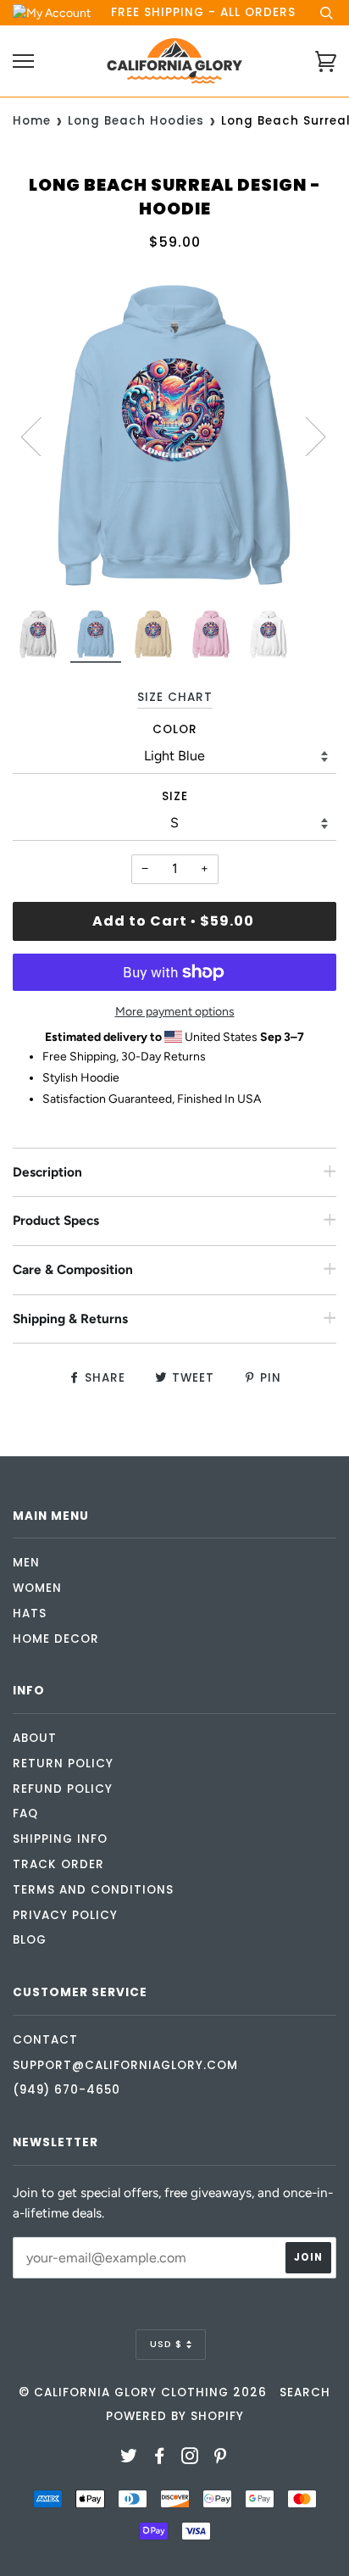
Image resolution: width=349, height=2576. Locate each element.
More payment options (175, 1012)
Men (26, 1563)
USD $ (166, 2344)
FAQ (25, 1814)
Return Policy (63, 1764)
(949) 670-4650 (66, 2090)
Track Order (58, 1864)
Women (37, 1588)
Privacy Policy (65, 1915)
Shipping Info (60, 1839)
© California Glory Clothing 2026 (143, 2392)
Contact (45, 2040)
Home (32, 121)
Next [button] (305, 436)
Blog (30, 1940)
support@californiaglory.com (125, 2065)
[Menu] (23, 61)
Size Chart (175, 697)
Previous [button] (42, 436)
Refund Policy (63, 1789)
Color (175, 729)
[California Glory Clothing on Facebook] (160, 2459)
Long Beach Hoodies (136, 121)
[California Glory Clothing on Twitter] (129, 2459)
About (35, 1738)
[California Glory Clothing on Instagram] (190, 2459)
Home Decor (56, 1639)
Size (175, 796)
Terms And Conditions (93, 1890)
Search (305, 2392)
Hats (30, 1613)
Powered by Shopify (175, 2416)
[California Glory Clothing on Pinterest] (221, 2459)
